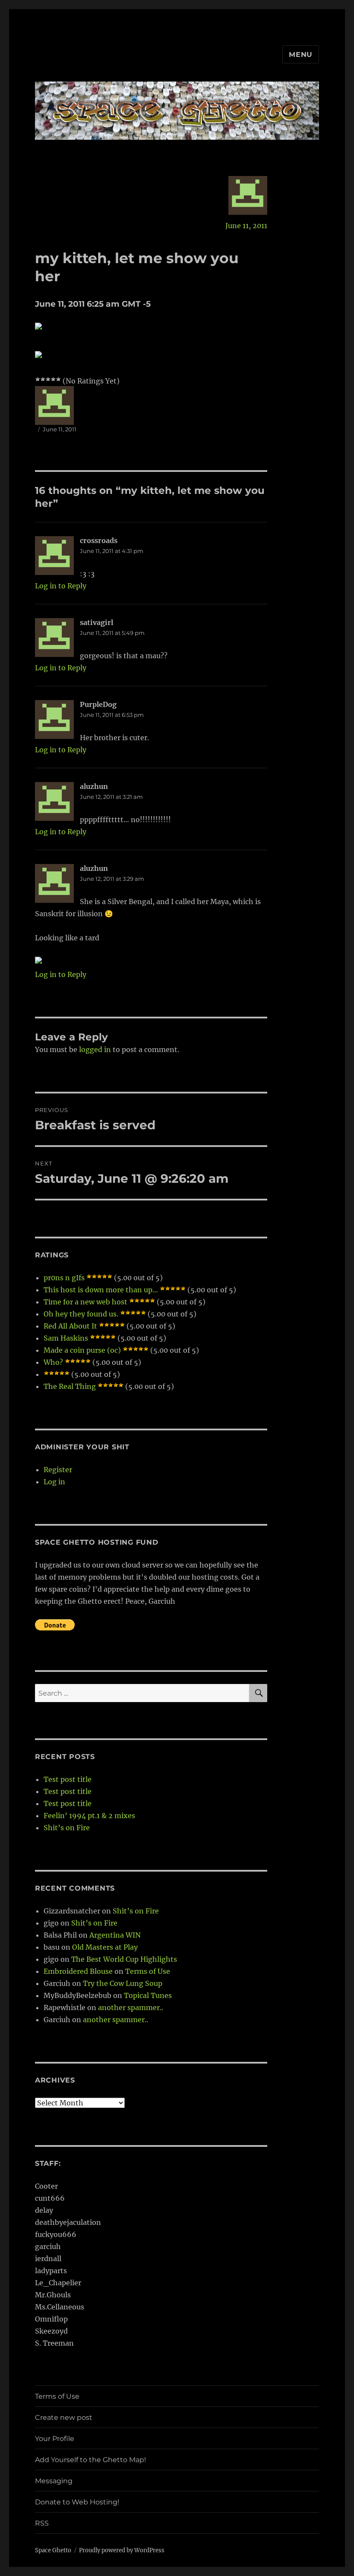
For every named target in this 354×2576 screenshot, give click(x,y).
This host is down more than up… (101, 1290)
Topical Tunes (148, 1995)
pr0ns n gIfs (64, 1278)
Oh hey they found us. (81, 1314)
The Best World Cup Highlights (124, 1959)
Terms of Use (148, 1971)
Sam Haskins (66, 1338)
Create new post (64, 2417)
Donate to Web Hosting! (77, 2502)
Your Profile (55, 2439)
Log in (54, 1482)
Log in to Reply (61, 586)
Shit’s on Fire (67, 1828)
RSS (42, 2523)
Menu (301, 55)
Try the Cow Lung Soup (123, 1983)
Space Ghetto (53, 2550)
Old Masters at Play (105, 1947)
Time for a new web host (85, 1302)
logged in (95, 1049)
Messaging (54, 2481)
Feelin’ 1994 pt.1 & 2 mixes (89, 1816)
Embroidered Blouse (78, 1971)
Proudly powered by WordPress (122, 2550)
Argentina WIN (115, 1935)
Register (58, 1470)
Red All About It (70, 1326)
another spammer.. (131, 2007)
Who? (53, 1362)
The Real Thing (70, 1386)
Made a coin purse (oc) (82, 1350)
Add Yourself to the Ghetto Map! (90, 2460)
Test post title (68, 1779)
